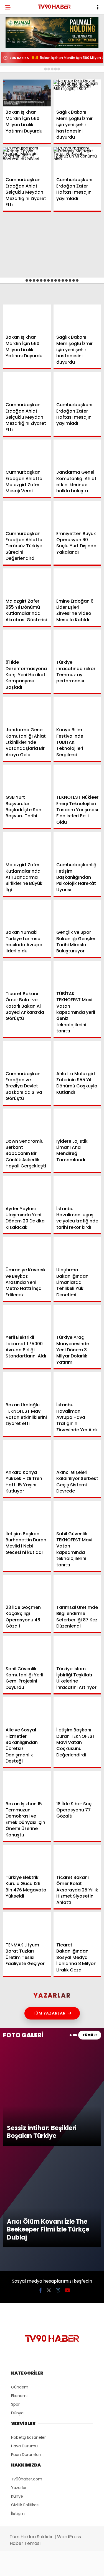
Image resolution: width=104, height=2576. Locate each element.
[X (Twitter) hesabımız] (33, 2567)
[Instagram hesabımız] (50, 2567)
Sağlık (15, 91)
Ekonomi (17, 57)
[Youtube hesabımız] (66, 2567)
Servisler (18, 113)
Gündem (17, 46)
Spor (14, 80)
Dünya (15, 68)
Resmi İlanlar (22, 102)
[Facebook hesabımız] (17, 2567)
